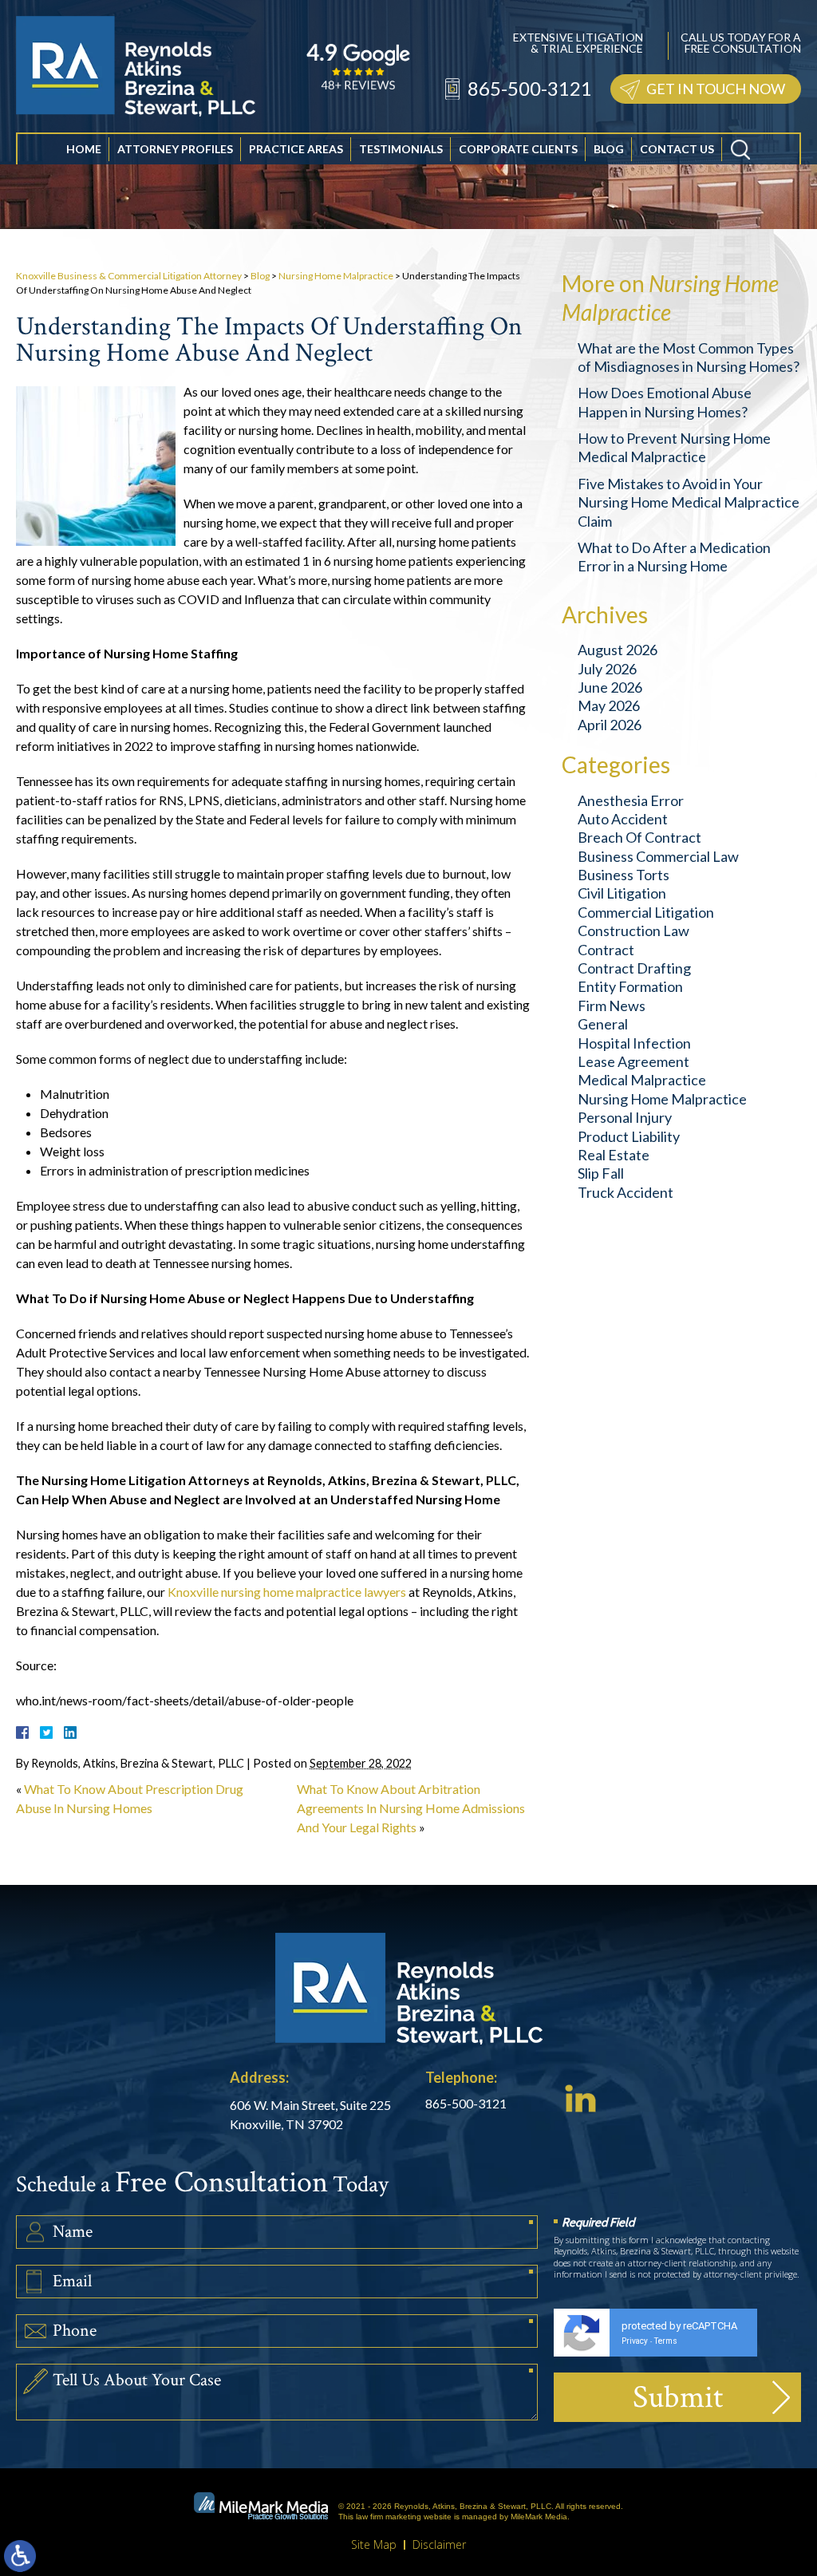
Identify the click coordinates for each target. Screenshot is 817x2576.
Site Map (374, 2544)
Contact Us (677, 149)
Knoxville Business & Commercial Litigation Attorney (129, 276)
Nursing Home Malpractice (336, 276)
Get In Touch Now (716, 89)
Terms (666, 2341)
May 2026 (609, 705)
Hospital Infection (634, 1043)
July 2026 (607, 669)
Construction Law (633, 930)
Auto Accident (623, 819)
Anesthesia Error (631, 800)
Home (84, 149)
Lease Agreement (633, 1061)
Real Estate (614, 1155)
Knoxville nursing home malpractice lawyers (287, 1592)
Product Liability (629, 1136)
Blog (609, 149)
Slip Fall (601, 1173)
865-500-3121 (530, 88)
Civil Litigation (622, 893)
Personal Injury (625, 1117)
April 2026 (610, 725)
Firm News (612, 1006)
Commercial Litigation (646, 912)
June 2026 (610, 687)
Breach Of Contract (639, 837)
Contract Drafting (634, 968)
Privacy (635, 2341)
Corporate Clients (518, 149)
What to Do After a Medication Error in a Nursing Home (674, 557)
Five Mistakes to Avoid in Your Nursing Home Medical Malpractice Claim (689, 502)
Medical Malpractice (642, 1080)
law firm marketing (389, 2517)
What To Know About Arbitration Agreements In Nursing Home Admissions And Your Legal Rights (411, 1808)
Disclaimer (439, 2544)
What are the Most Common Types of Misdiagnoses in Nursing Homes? (689, 357)
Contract (606, 950)
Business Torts (624, 875)
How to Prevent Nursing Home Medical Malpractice (674, 447)
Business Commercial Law (658, 856)
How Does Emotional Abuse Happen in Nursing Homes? (665, 402)
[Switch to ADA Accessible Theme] (20, 2556)
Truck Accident (626, 1192)
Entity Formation (630, 986)
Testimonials (401, 149)
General (603, 1024)
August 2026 (618, 650)
